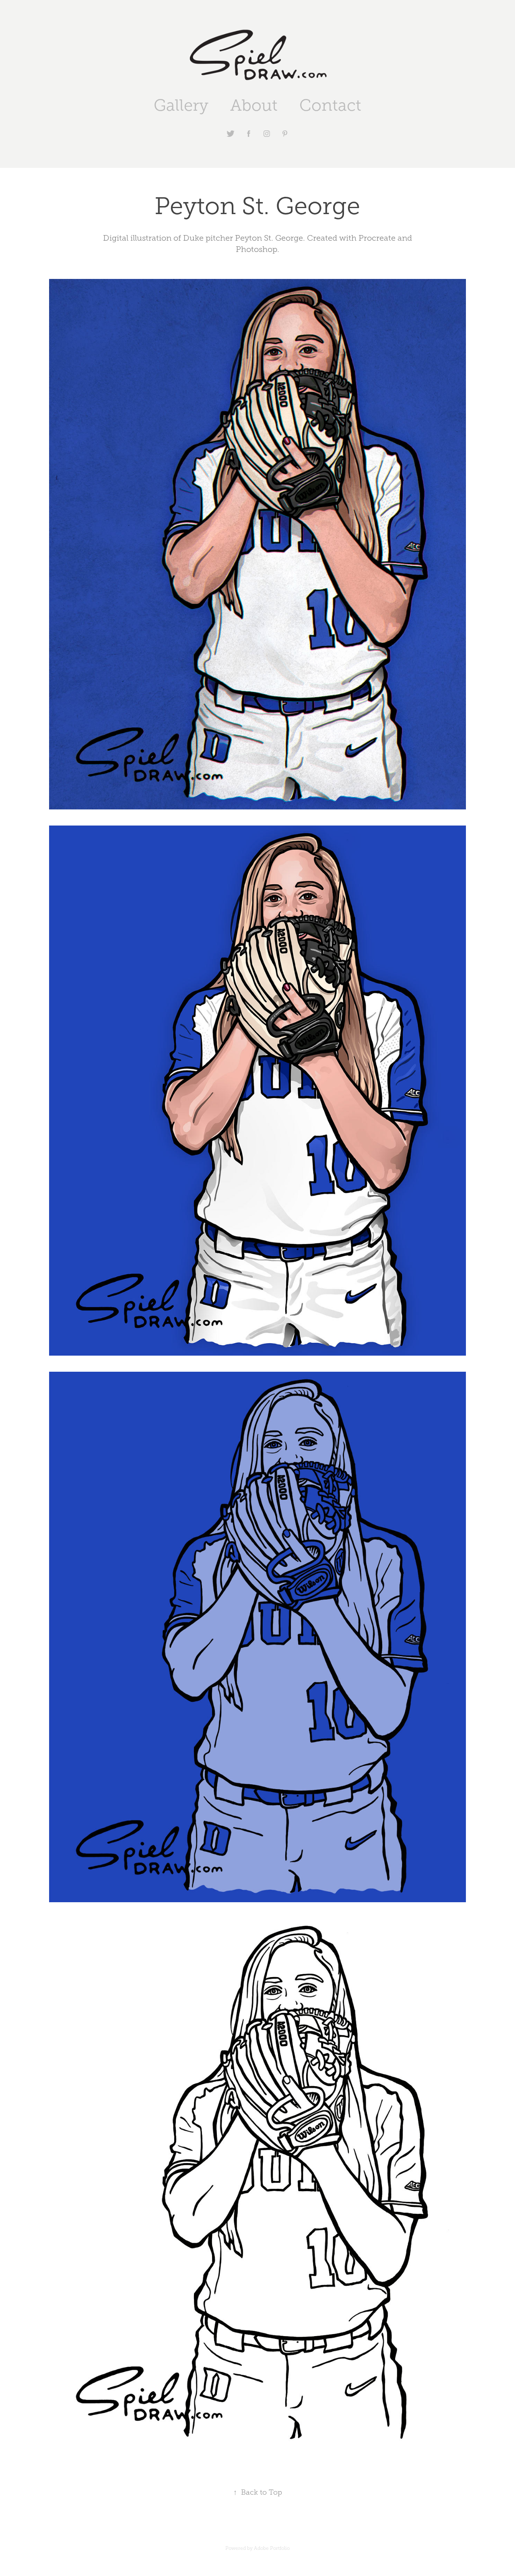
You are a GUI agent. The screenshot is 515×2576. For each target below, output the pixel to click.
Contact (330, 105)
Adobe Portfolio (272, 2548)
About (254, 105)
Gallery (181, 105)
